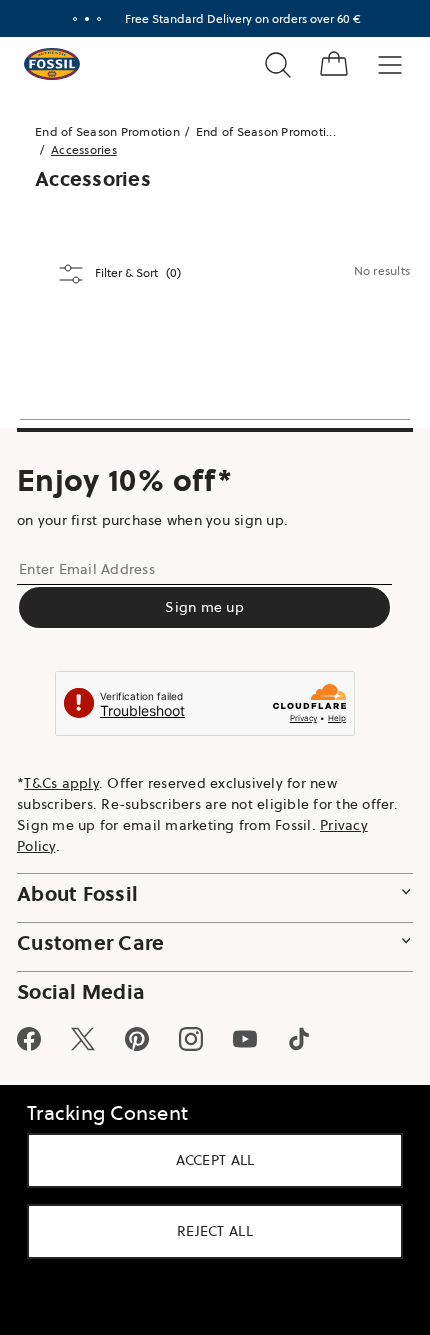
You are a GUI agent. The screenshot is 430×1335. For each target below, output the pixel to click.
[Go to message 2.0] (87, 19)
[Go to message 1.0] (75, 19)
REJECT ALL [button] (215, 1231)
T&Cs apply (61, 783)
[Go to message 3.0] (99, 19)
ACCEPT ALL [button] (215, 1160)
